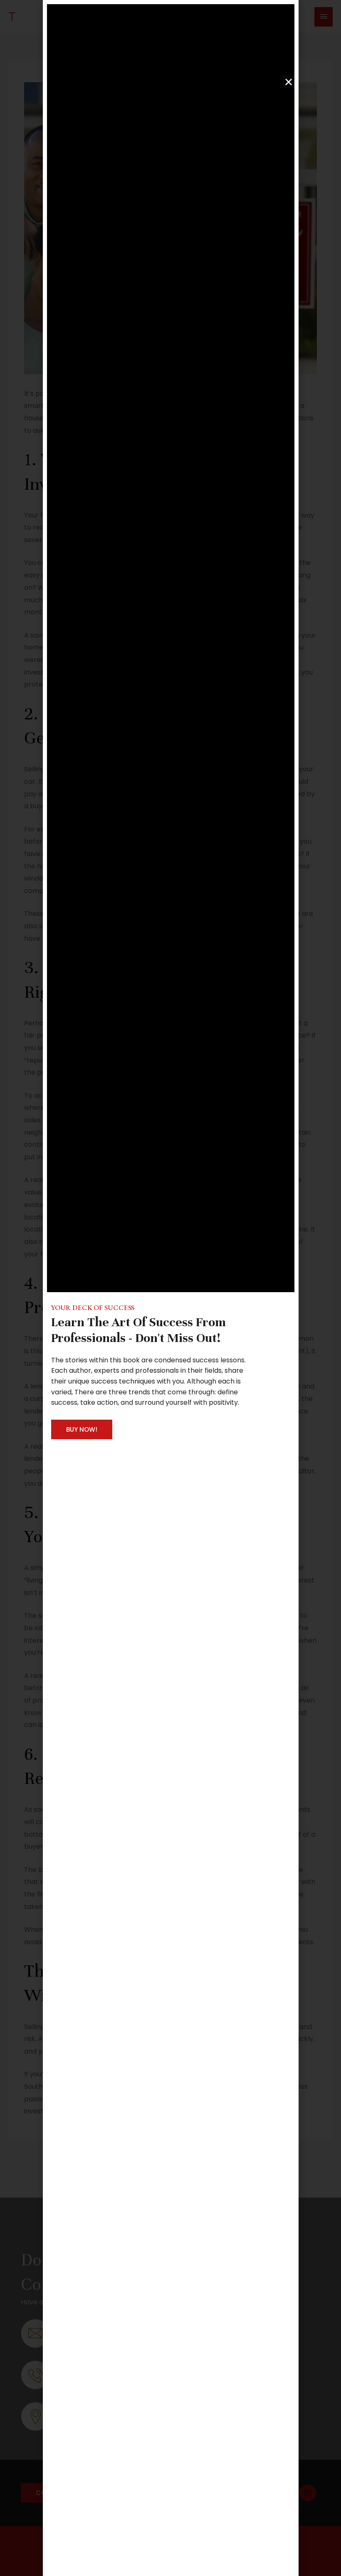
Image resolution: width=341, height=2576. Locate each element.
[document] (170, 1288)
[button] (289, 82)
